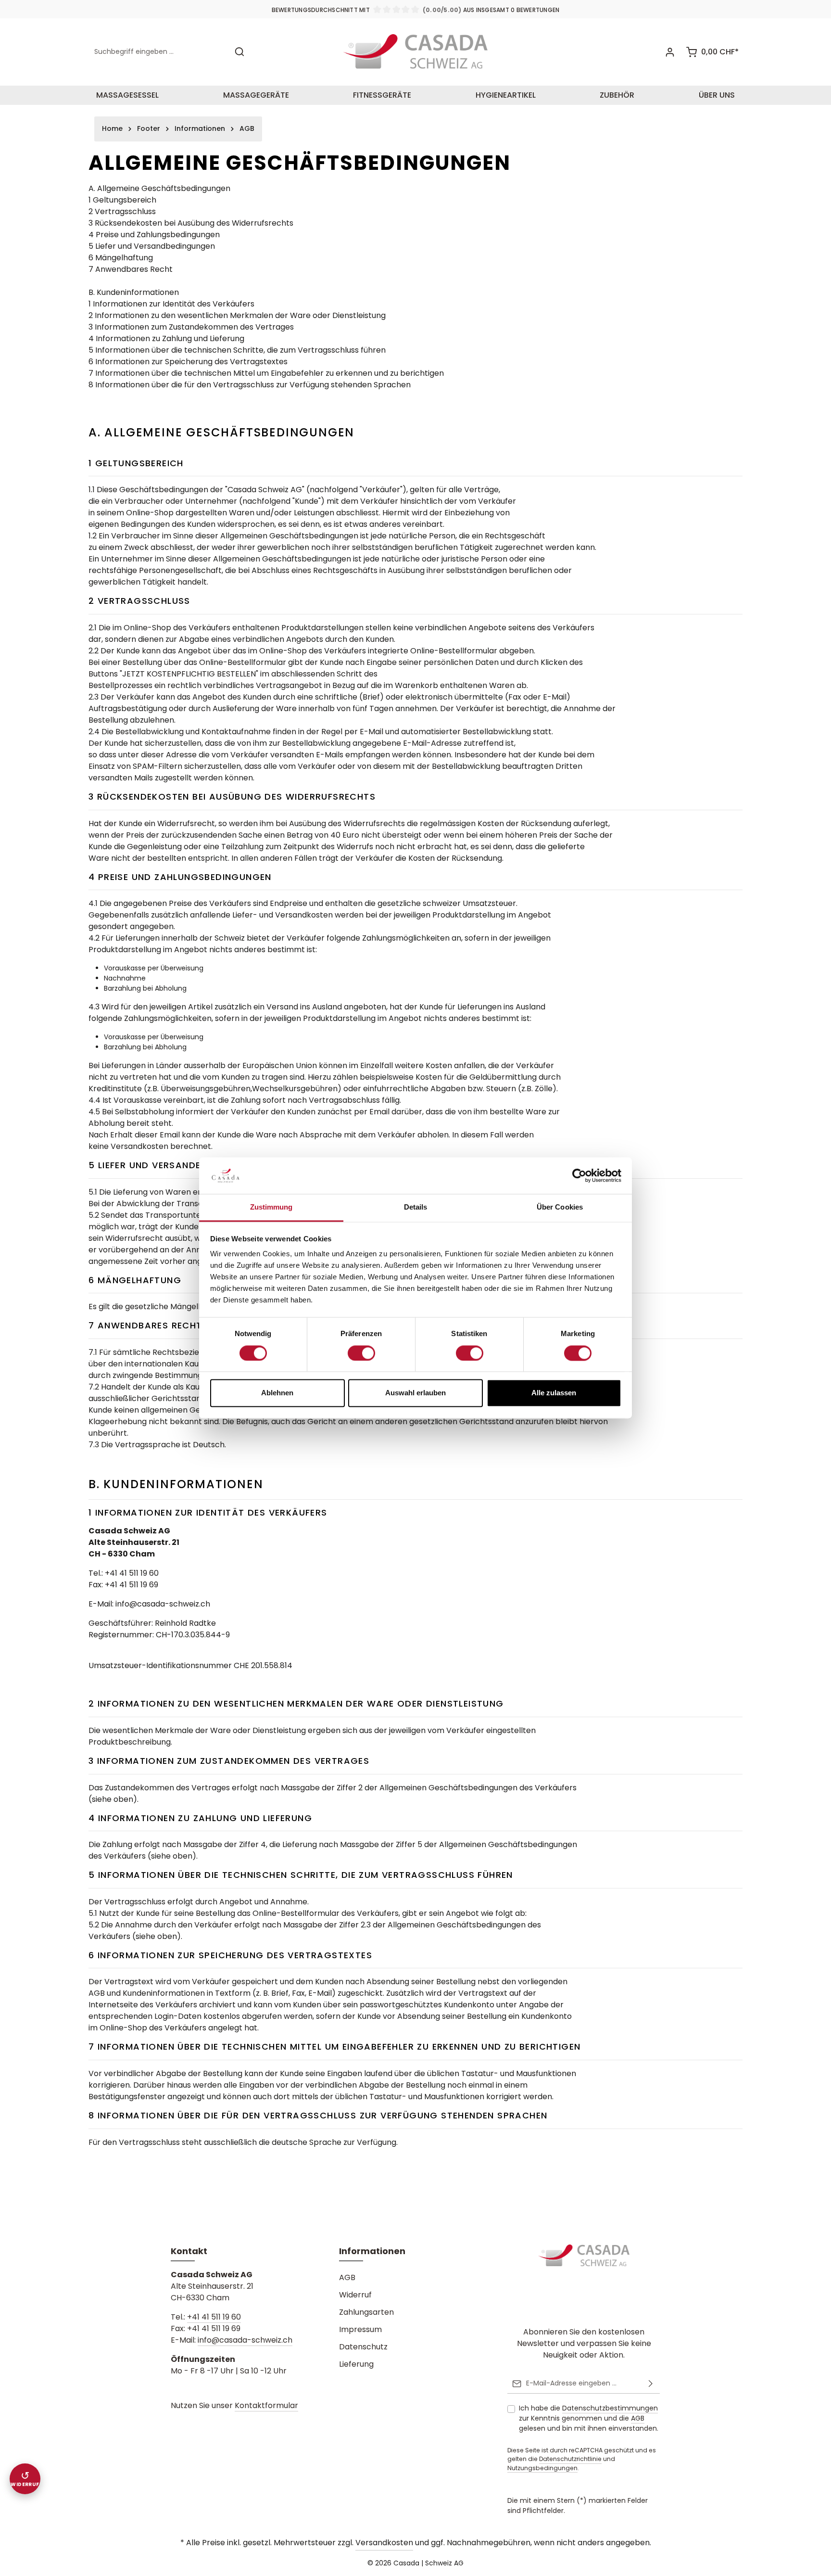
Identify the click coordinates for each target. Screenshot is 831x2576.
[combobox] (159, 52)
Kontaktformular (266, 2405)
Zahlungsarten (366, 2312)
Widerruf (355, 2295)
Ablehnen (277, 1393)
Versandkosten (384, 2543)
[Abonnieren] (651, 2384)
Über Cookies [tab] (560, 1207)
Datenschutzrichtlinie (570, 2459)
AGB (347, 2277)
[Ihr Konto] (670, 52)
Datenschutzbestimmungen (610, 2408)
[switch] (361, 1353)
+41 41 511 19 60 (214, 2317)
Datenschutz (363, 2347)
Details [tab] (416, 1207)
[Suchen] (239, 52)
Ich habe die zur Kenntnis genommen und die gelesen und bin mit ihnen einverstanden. (589, 2418)
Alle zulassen (554, 1393)
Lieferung (356, 2364)
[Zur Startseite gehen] (415, 52)
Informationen (372, 2251)
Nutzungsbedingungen (542, 2468)
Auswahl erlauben (415, 1393)
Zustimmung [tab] (271, 1207)
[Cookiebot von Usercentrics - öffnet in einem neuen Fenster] (579, 1176)
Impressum (360, 2329)
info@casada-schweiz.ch (245, 2340)
